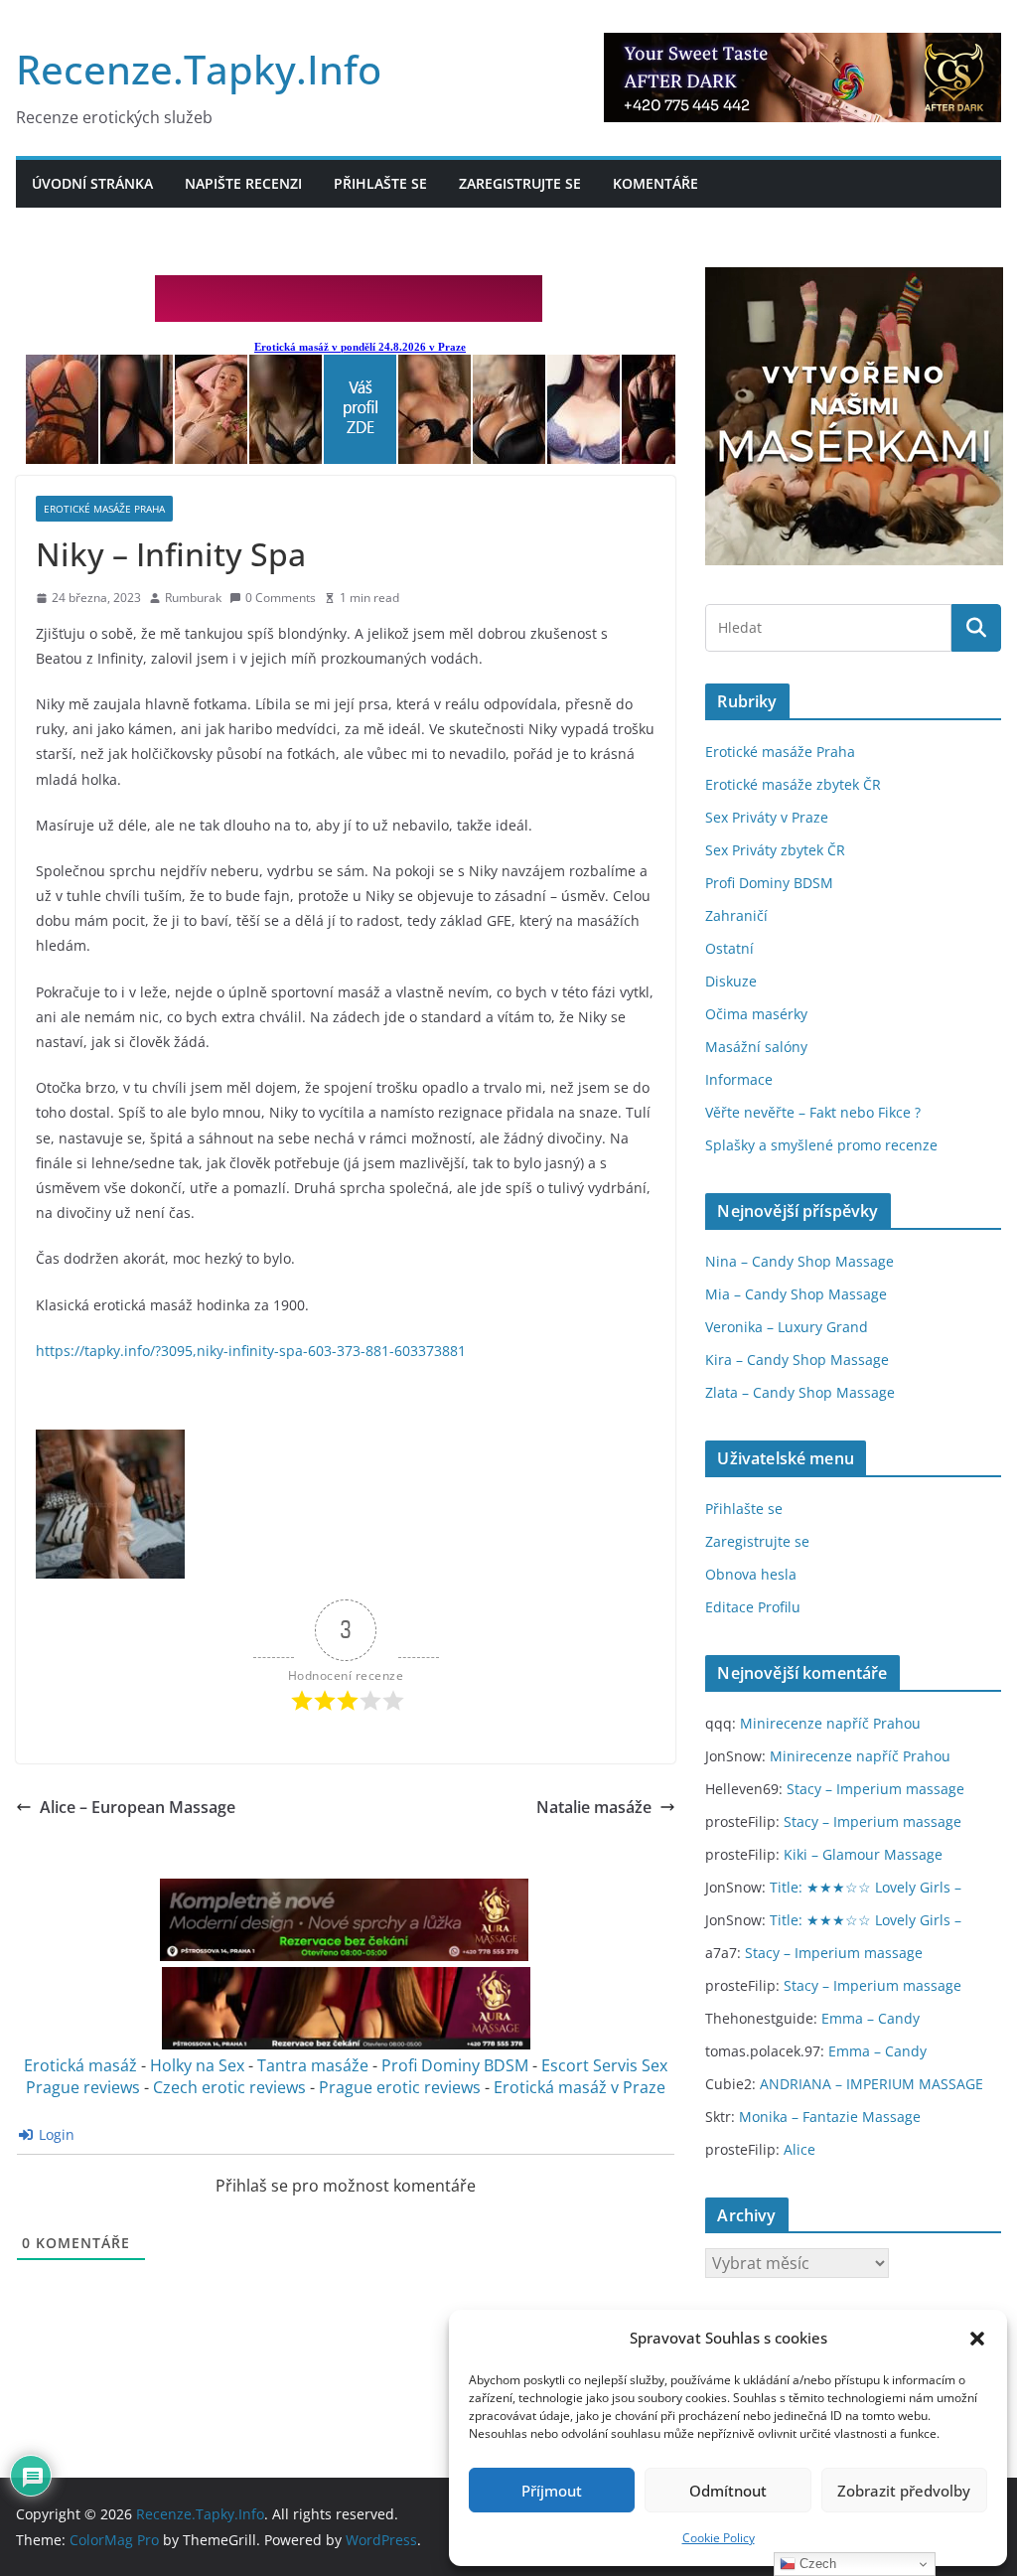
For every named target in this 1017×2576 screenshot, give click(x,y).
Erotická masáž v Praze (580, 2087)
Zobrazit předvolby (904, 2491)
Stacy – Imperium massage (875, 1789)
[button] (977, 2339)
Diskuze (731, 981)
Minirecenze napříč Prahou (830, 1723)
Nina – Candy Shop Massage (799, 1261)
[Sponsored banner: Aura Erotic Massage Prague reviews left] (344, 1956)
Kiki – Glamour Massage (863, 1854)
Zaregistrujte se (520, 183)
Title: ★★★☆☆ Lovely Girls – (866, 1887)
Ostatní (729, 948)
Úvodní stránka (92, 183)
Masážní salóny (756, 1047)
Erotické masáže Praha (104, 509)
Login (55, 2134)
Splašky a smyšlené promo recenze (821, 1145)
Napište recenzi (243, 183)
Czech (816, 2564)
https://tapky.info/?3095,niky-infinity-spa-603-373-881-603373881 (251, 1351)
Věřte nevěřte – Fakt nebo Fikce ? (813, 1112)
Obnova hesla (751, 1574)
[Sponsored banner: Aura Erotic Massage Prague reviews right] (346, 2044)
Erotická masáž (80, 2065)
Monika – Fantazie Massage (830, 2117)
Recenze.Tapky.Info (199, 69)
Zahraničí (736, 915)
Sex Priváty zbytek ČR (775, 850)
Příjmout (552, 2491)
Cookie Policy (719, 2538)
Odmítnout (728, 2491)
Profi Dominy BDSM (455, 2065)
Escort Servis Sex (604, 2065)
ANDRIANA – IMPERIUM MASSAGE (872, 2084)
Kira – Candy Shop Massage (797, 1360)
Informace (739, 1079)
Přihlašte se (380, 183)
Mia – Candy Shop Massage (796, 1294)
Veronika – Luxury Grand (787, 1327)
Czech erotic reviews (229, 2087)
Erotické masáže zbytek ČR (793, 784)
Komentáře (655, 183)
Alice (799, 2149)
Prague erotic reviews (400, 2087)
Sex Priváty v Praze (767, 817)
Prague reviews (83, 2087)
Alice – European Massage (138, 1807)
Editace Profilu (753, 1607)
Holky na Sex (197, 2065)
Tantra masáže (313, 2065)
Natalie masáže (594, 1807)
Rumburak (193, 598)
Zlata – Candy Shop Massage (800, 1392)
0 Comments (281, 598)
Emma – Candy (871, 2018)
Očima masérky (756, 1014)
